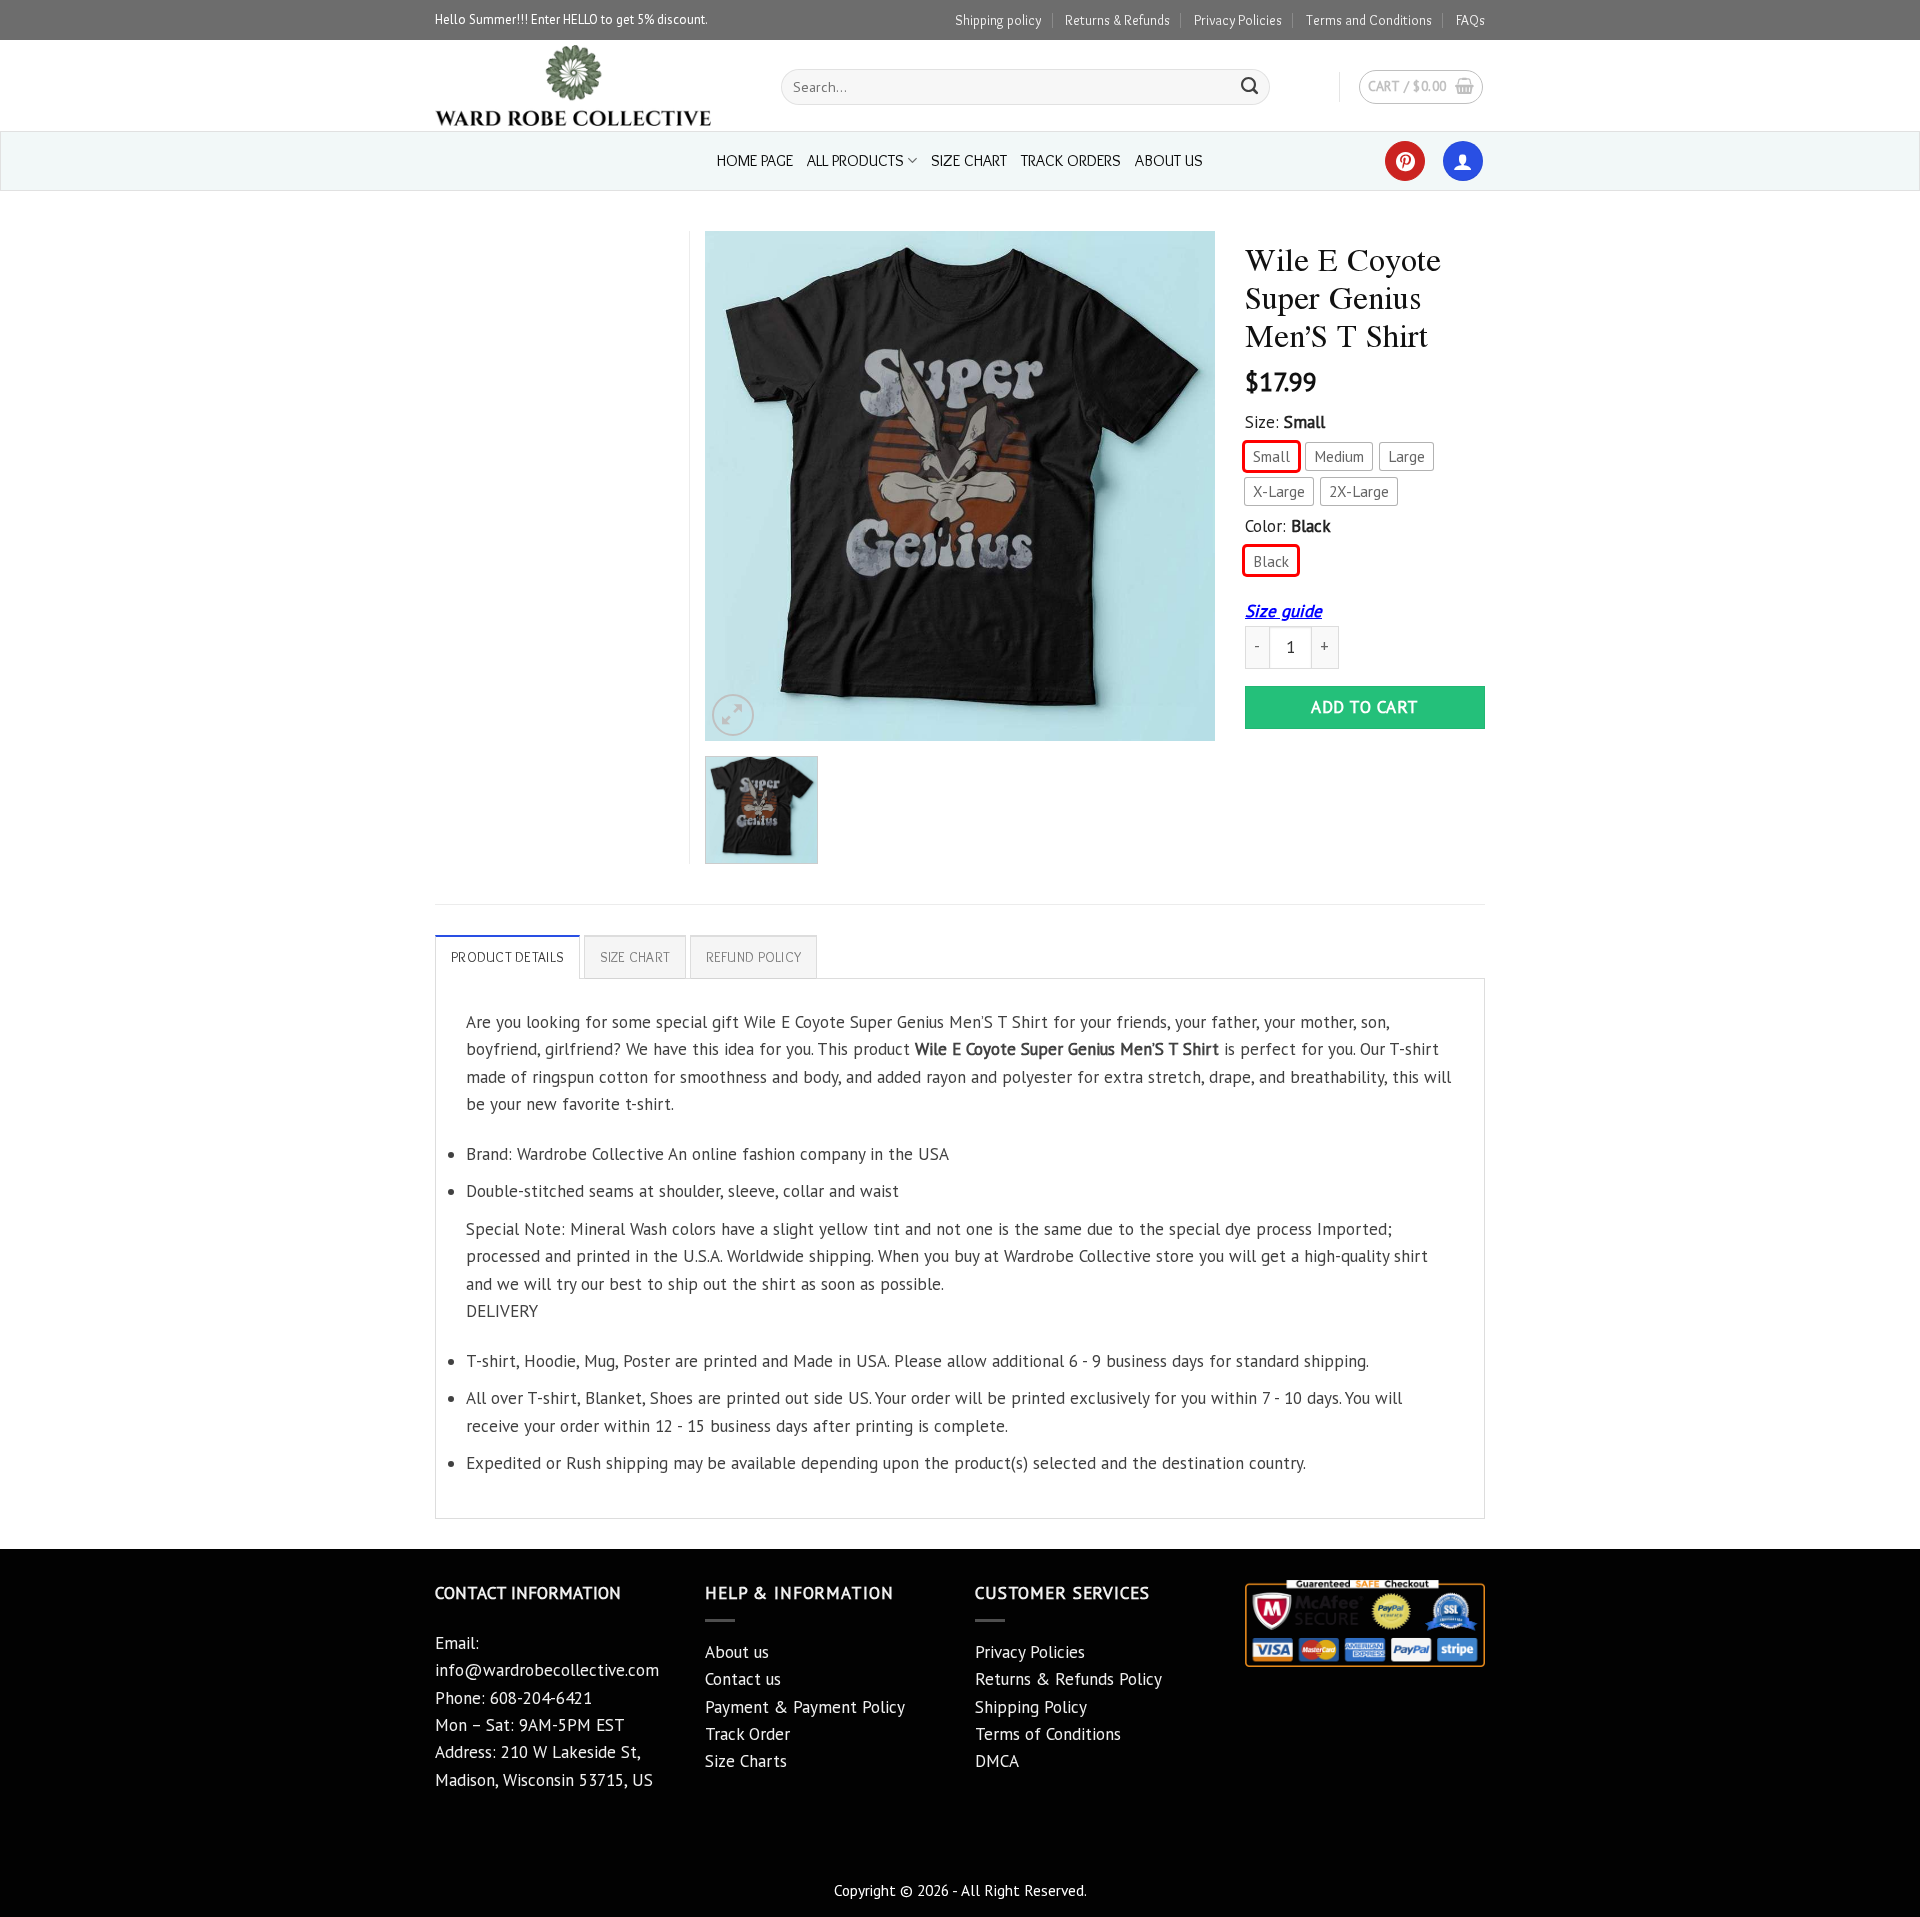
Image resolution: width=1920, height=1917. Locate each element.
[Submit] (1250, 87)
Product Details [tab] (507, 957)
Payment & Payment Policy (805, 1707)
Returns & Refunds (1117, 20)
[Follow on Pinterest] (1405, 161)
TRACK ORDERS (1071, 160)
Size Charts (746, 1761)
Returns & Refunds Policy (1068, 1679)
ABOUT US (1169, 160)
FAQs (1470, 20)
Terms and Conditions (1369, 20)
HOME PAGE (755, 160)
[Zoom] (733, 715)
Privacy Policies (1238, 20)
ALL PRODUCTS (855, 160)
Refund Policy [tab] (754, 957)
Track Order (747, 1734)
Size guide (1283, 611)
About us (737, 1652)
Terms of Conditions (1048, 1734)
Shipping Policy (1031, 1707)
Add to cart (1365, 707)
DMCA (997, 1761)
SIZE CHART (969, 160)
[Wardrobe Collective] (593, 85)
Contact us (743, 1679)
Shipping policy (998, 20)
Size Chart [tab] (635, 957)
